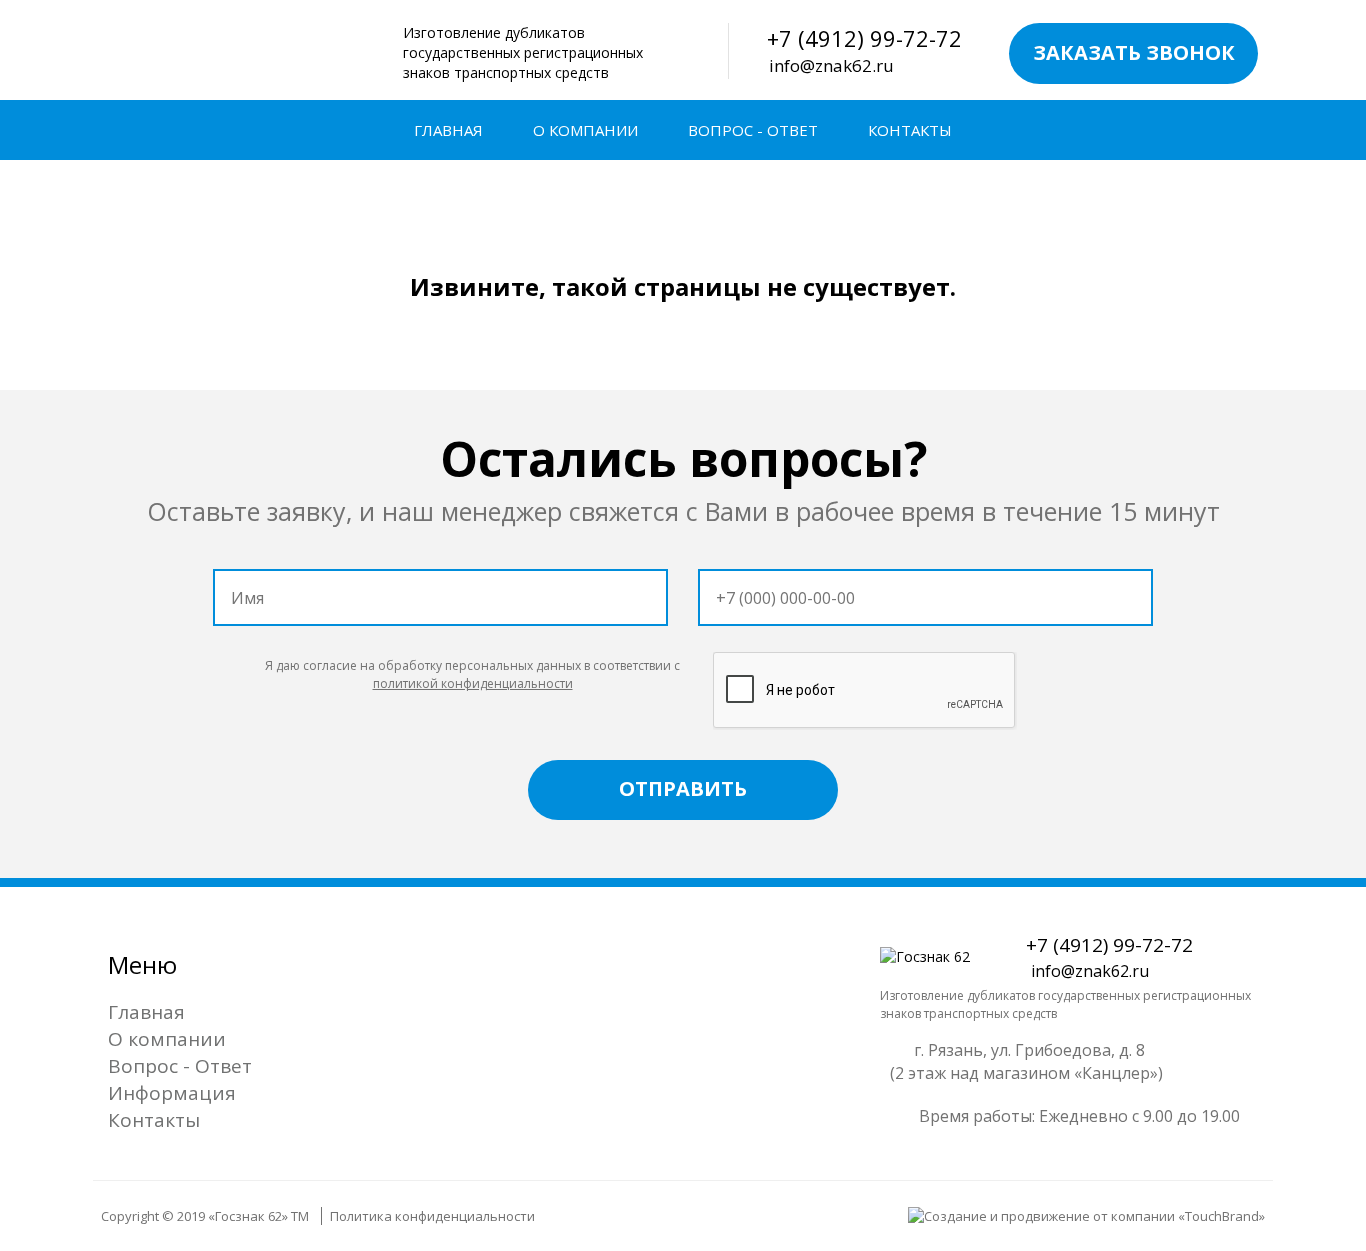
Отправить (683, 788)
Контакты (910, 130)
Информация (172, 1093)
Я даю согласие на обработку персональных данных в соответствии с (472, 674)
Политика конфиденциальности (432, 1216)
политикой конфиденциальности (473, 683)
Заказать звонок (1134, 52)
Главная (448, 130)
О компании (585, 130)
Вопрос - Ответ (753, 130)
